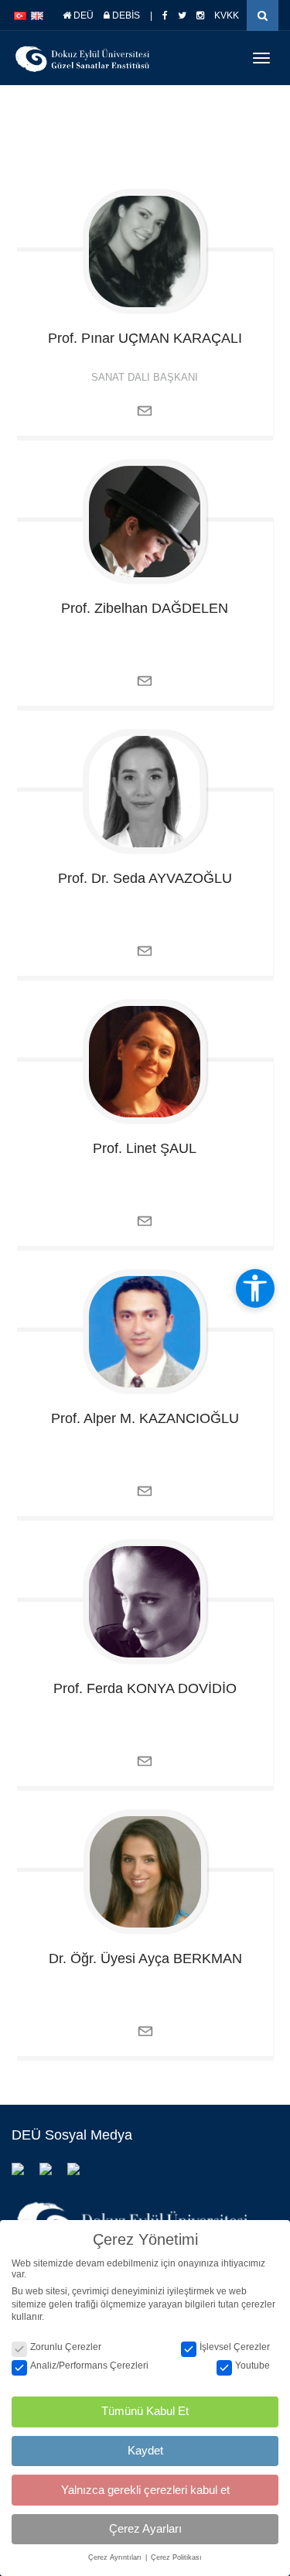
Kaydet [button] (145, 2450)
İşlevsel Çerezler (235, 2347)
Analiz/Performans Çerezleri (89, 2366)
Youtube (252, 2366)
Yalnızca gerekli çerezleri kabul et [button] (145, 2490)
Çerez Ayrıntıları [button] (116, 2557)
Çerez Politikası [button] (176, 2557)
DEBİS (125, 15)
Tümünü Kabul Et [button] (145, 2411)
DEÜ (82, 15)
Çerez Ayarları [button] (145, 2528)
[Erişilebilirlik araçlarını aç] (255, 1288)
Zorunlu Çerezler (66, 2347)
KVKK (227, 15)
